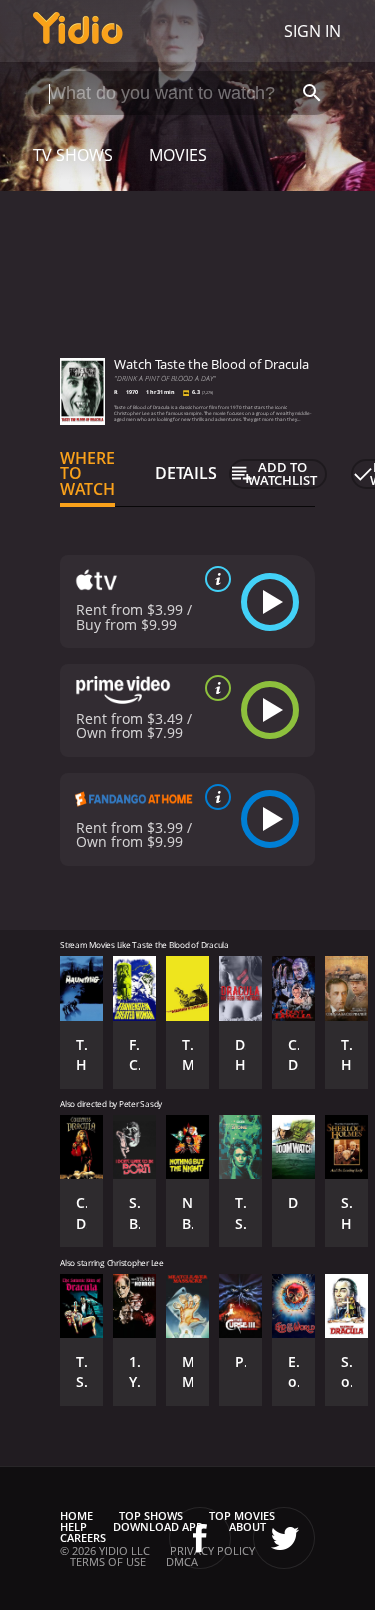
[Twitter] (284, 1538)
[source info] (214, 579)
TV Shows (73, 155)
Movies (178, 155)
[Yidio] (78, 31)
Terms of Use (108, 1561)
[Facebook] (200, 1538)
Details (186, 473)
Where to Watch (87, 474)
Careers (83, 1537)
